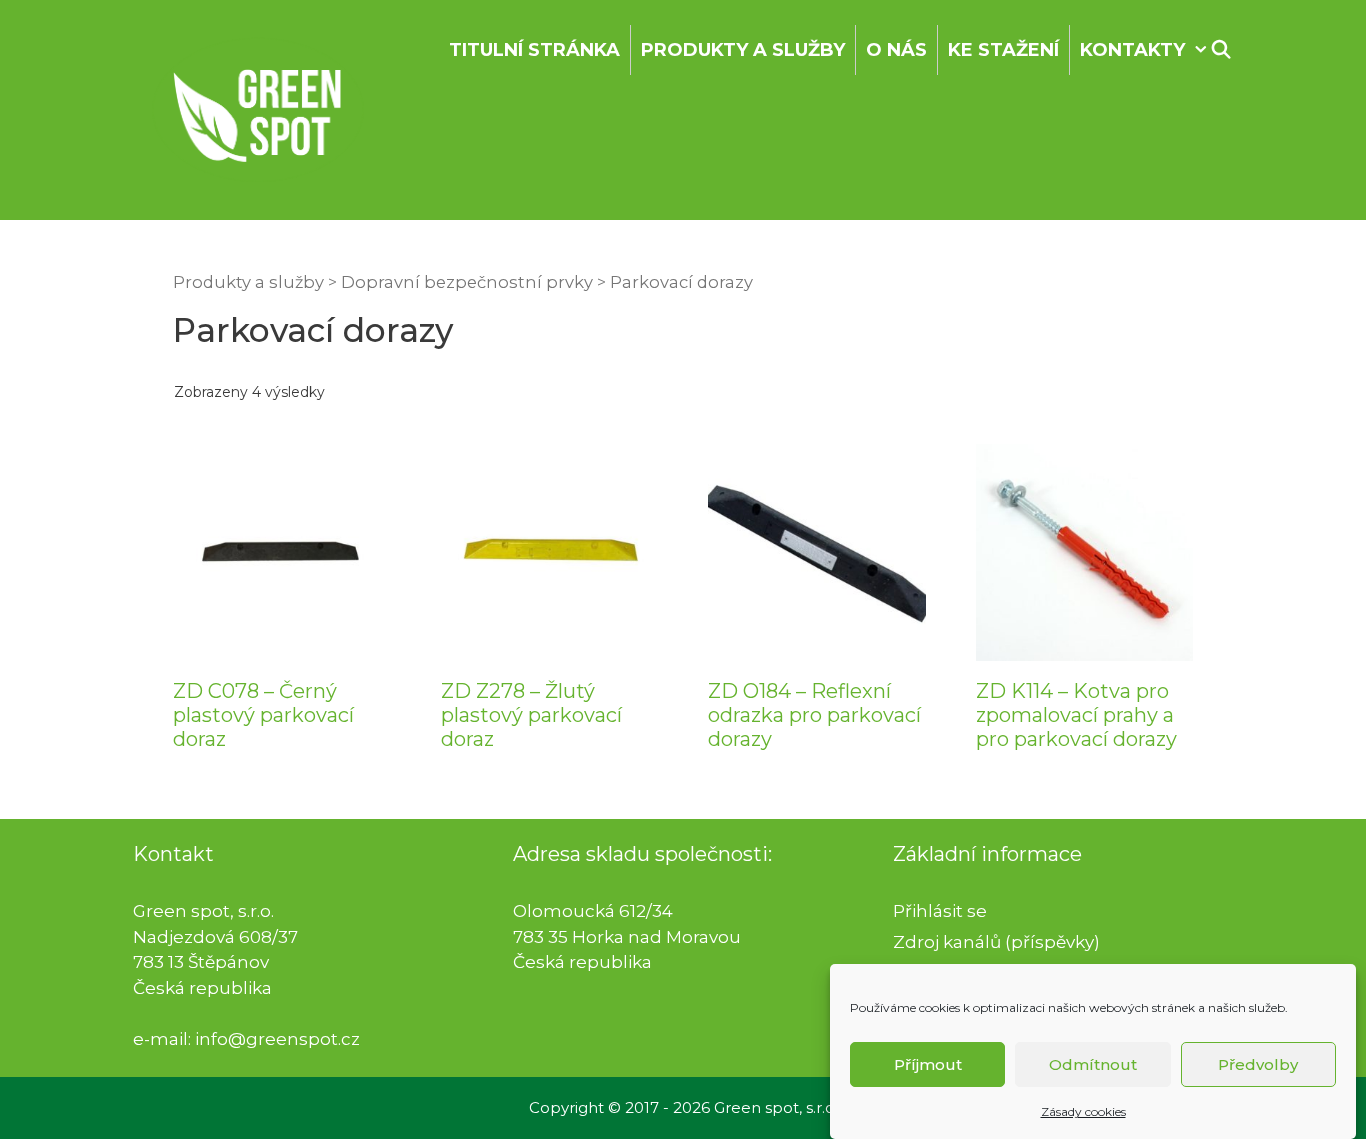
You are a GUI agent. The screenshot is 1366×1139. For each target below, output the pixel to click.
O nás (896, 50)
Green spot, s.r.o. (776, 1107)
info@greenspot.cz (277, 1039)
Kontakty (1132, 50)
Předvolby (1258, 1064)
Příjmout (928, 1064)
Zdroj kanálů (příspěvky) (996, 942)
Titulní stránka (534, 50)
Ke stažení (1003, 50)
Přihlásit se (940, 911)
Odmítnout (1093, 1064)
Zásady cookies (1083, 1111)
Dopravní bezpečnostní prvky (467, 282)
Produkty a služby (743, 50)
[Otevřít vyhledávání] (1221, 50)
